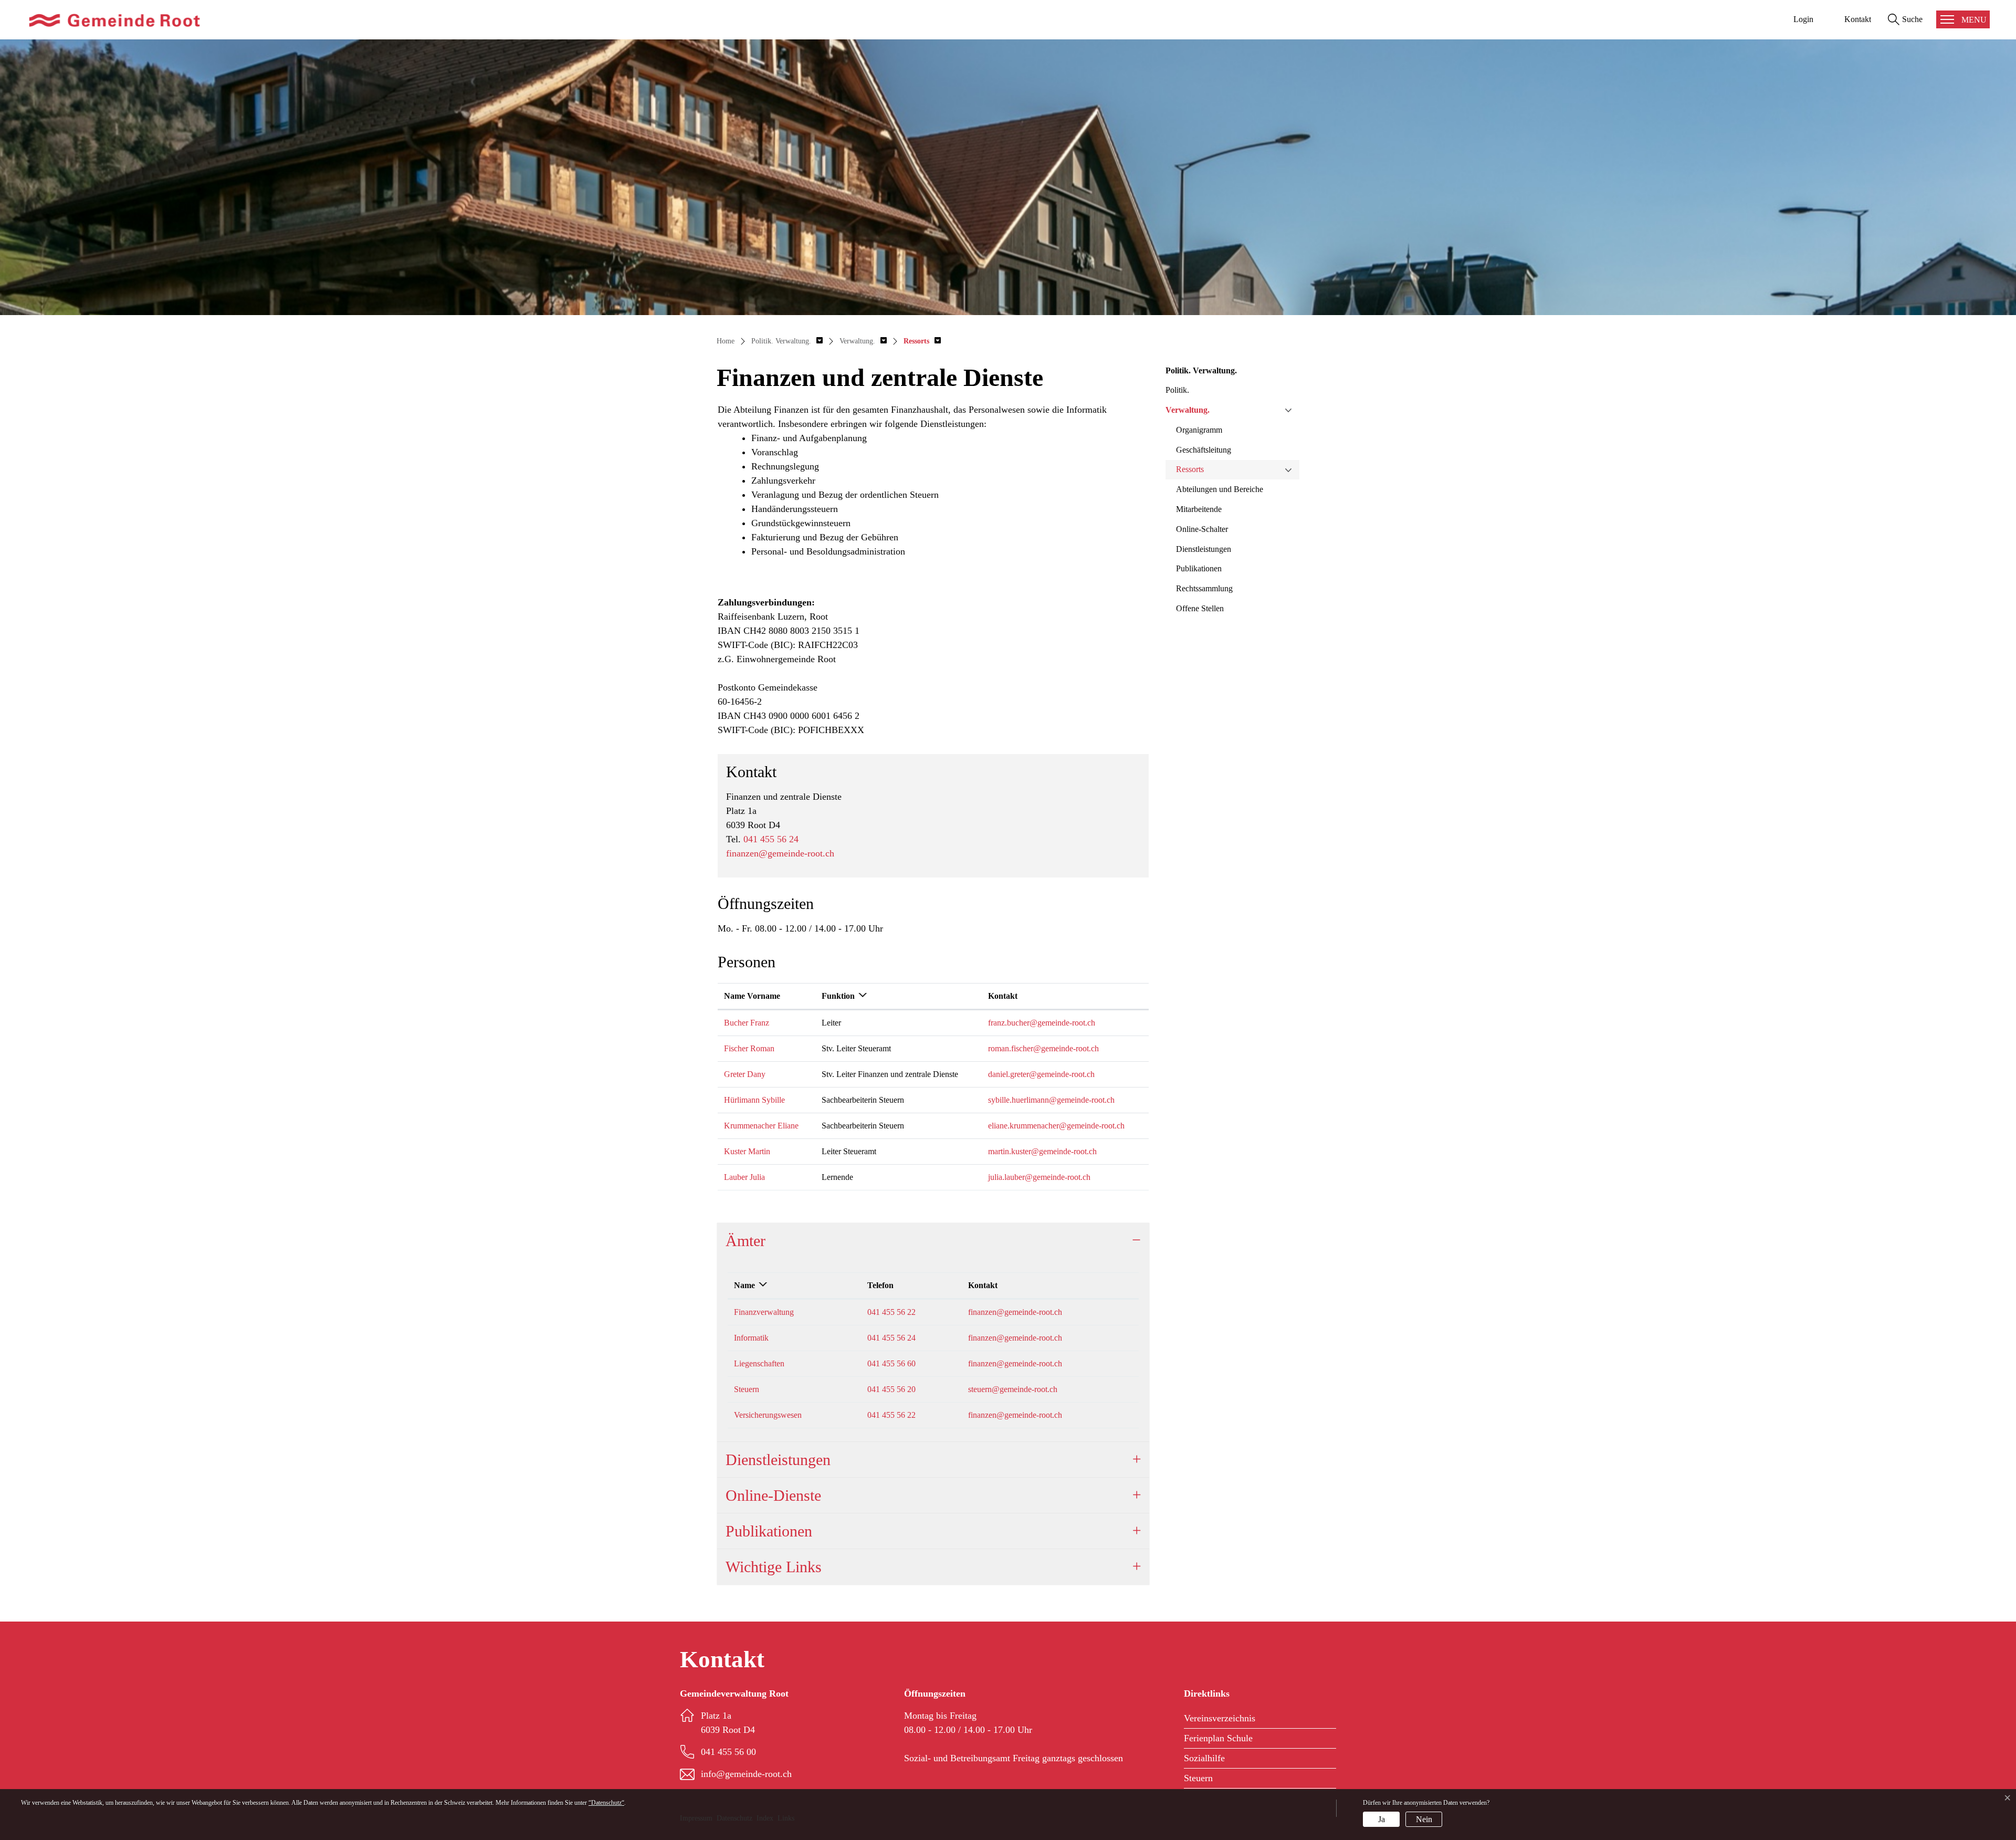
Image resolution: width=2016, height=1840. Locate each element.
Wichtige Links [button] (774, 1567)
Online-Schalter (1202, 529)
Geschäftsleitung (1204, 450)
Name (744, 1285)
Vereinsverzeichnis (1220, 1718)
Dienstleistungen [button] (778, 1460)
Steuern (747, 1389)
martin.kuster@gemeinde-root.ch (1042, 1151)
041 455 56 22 (891, 1312)
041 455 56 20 (891, 1389)
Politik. (1177, 390)
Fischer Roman (749, 1048)
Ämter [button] (745, 1241)
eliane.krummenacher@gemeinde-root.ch (1056, 1126)
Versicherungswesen (768, 1415)
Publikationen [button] (769, 1531)
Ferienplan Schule (1218, 1738)
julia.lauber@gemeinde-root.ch (1039, 1177)
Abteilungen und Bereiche (1220, 489)
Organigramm (1199, 430)
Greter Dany (745, 1074)
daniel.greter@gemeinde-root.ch (1041, 1074)
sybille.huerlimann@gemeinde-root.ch (1051, 1100)
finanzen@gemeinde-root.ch (780, 853)
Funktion (838, 996)
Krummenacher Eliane (761, 1126)
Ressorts (1190, 469)
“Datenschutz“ (606, 1803)
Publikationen (1199, 568)
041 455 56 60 (891, 1363)
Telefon (880, 1285)
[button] (787, 341)
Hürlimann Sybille (754, 1100)
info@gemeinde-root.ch (746, 1774)
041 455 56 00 (728, 1752)
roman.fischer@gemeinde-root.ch (1043, 1048)
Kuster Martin (747, 1151)
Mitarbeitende (1199, 509)
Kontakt (1003, 996)
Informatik (751, 1338)
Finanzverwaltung (764, 1312)
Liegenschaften (759, 1363)
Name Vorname (752, 996)
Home (726, 341)
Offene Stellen (1200, 608)
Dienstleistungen (1204, 549)
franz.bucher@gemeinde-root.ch (1042, 1023)
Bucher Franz (747, 1023)
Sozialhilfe (1204, 1758)
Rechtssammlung (1204, 588)
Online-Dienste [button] (773, 1495)
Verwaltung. (1188, 410)
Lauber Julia (744, 1177)
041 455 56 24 (771, 839)
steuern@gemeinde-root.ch (1013, 1389)
